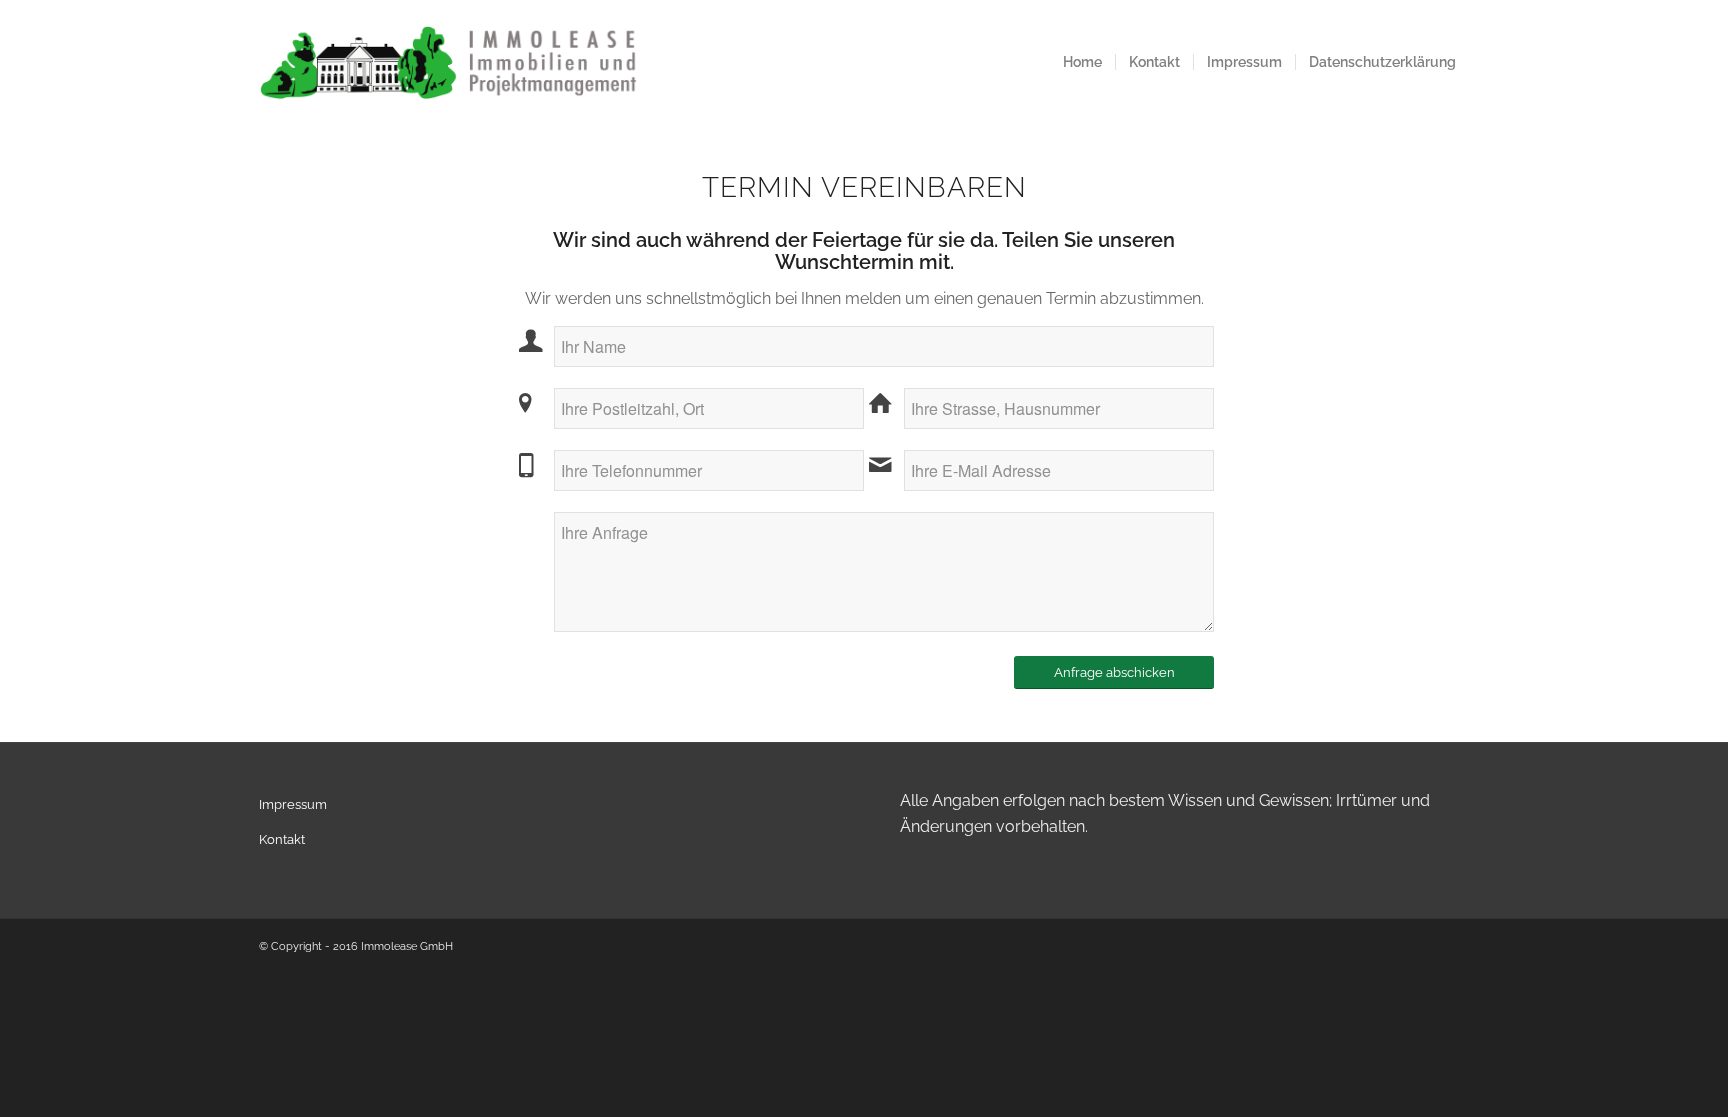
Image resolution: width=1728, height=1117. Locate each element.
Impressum (293, 804)
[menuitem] (1082, 62)
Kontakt (282, 839)
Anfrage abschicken (1114, 672)
